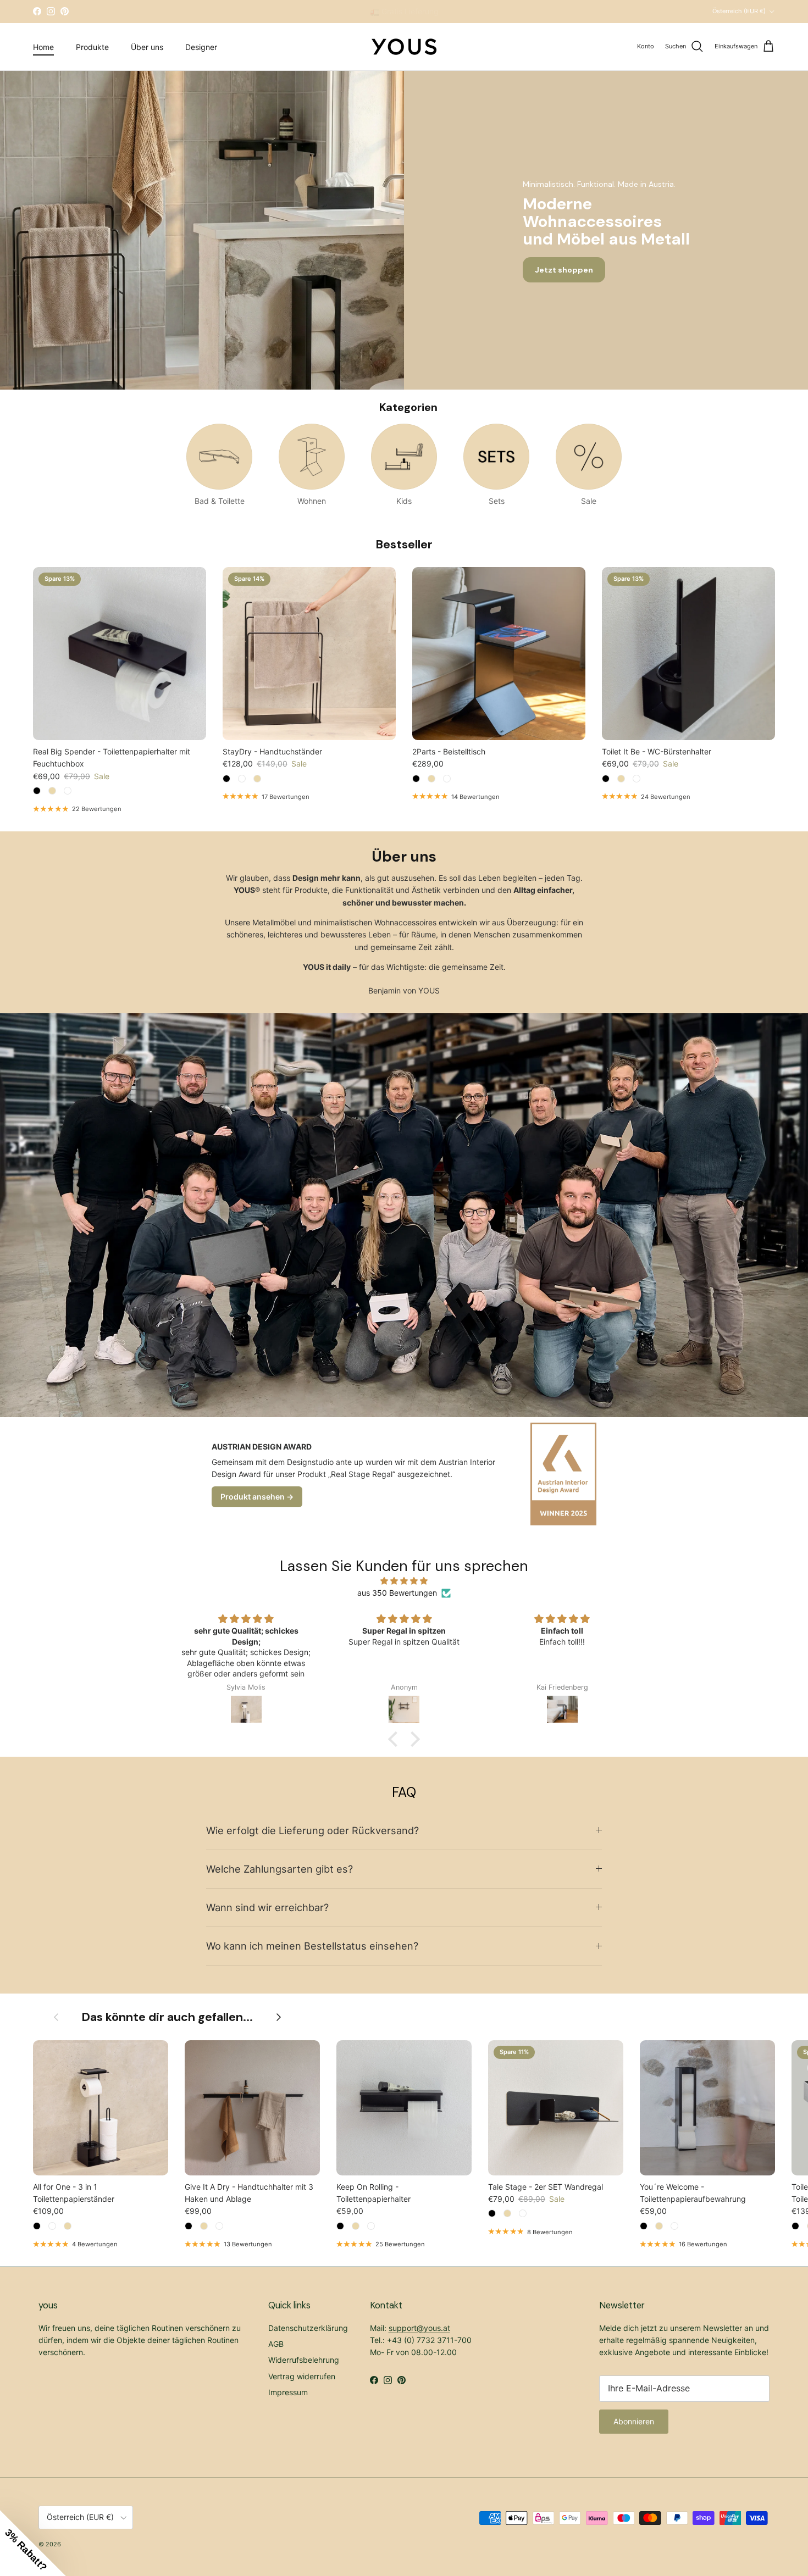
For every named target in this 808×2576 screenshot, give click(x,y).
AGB (276, 2344)
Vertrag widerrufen (302, 2376)
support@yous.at (419, 2328)
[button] (396, 1739)
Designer (201, 46)
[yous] (404, 47)
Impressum (288, 2392)
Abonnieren (634, 2421)
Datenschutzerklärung (308, 2328)
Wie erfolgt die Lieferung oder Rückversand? (312, 1830)
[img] (404, 1581)
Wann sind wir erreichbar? (267, 1907)
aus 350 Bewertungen (397, 1593)
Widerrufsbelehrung (304, 2360)
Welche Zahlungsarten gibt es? (280, 1869)
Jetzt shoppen (564, 270)
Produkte (92, 46)
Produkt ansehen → (257, 1497)
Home (43, 46)
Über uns (147, 46)
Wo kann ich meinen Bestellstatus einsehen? (312, 1946)
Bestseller (404, 544)
